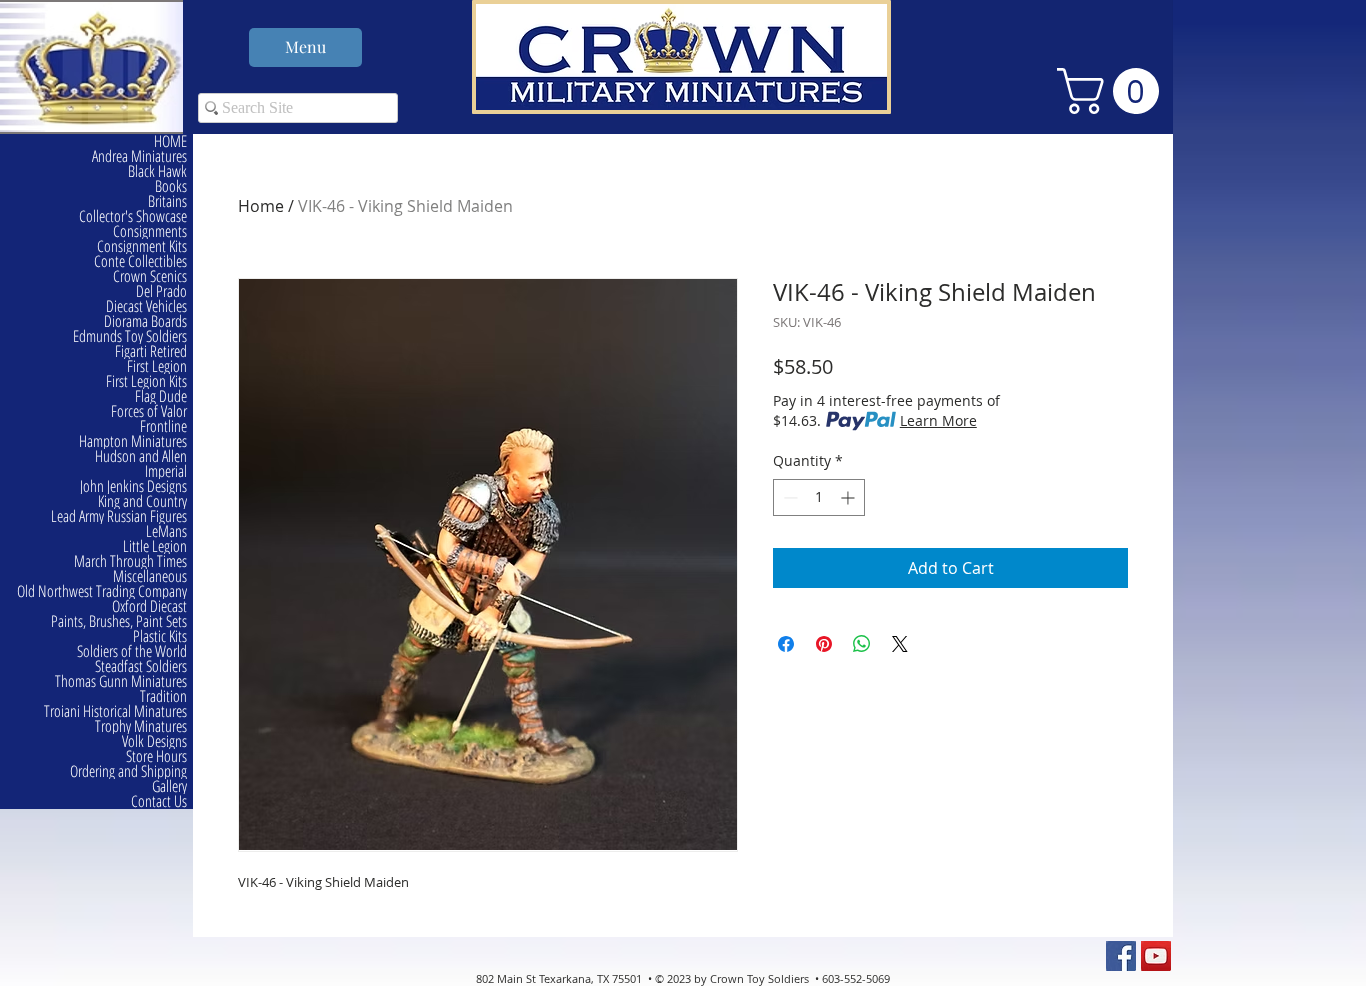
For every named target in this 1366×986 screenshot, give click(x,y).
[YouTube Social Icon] (1156, 956)
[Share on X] (900, 644)
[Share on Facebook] (786, 644)
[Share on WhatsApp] (862, 644)
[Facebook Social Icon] (1121, 956)
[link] (1113, 91)
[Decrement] (788, 497)
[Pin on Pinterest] (824, 644)
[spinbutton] (819, 497)
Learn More (938, 420)
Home (261, 206)
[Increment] (849, 497)
